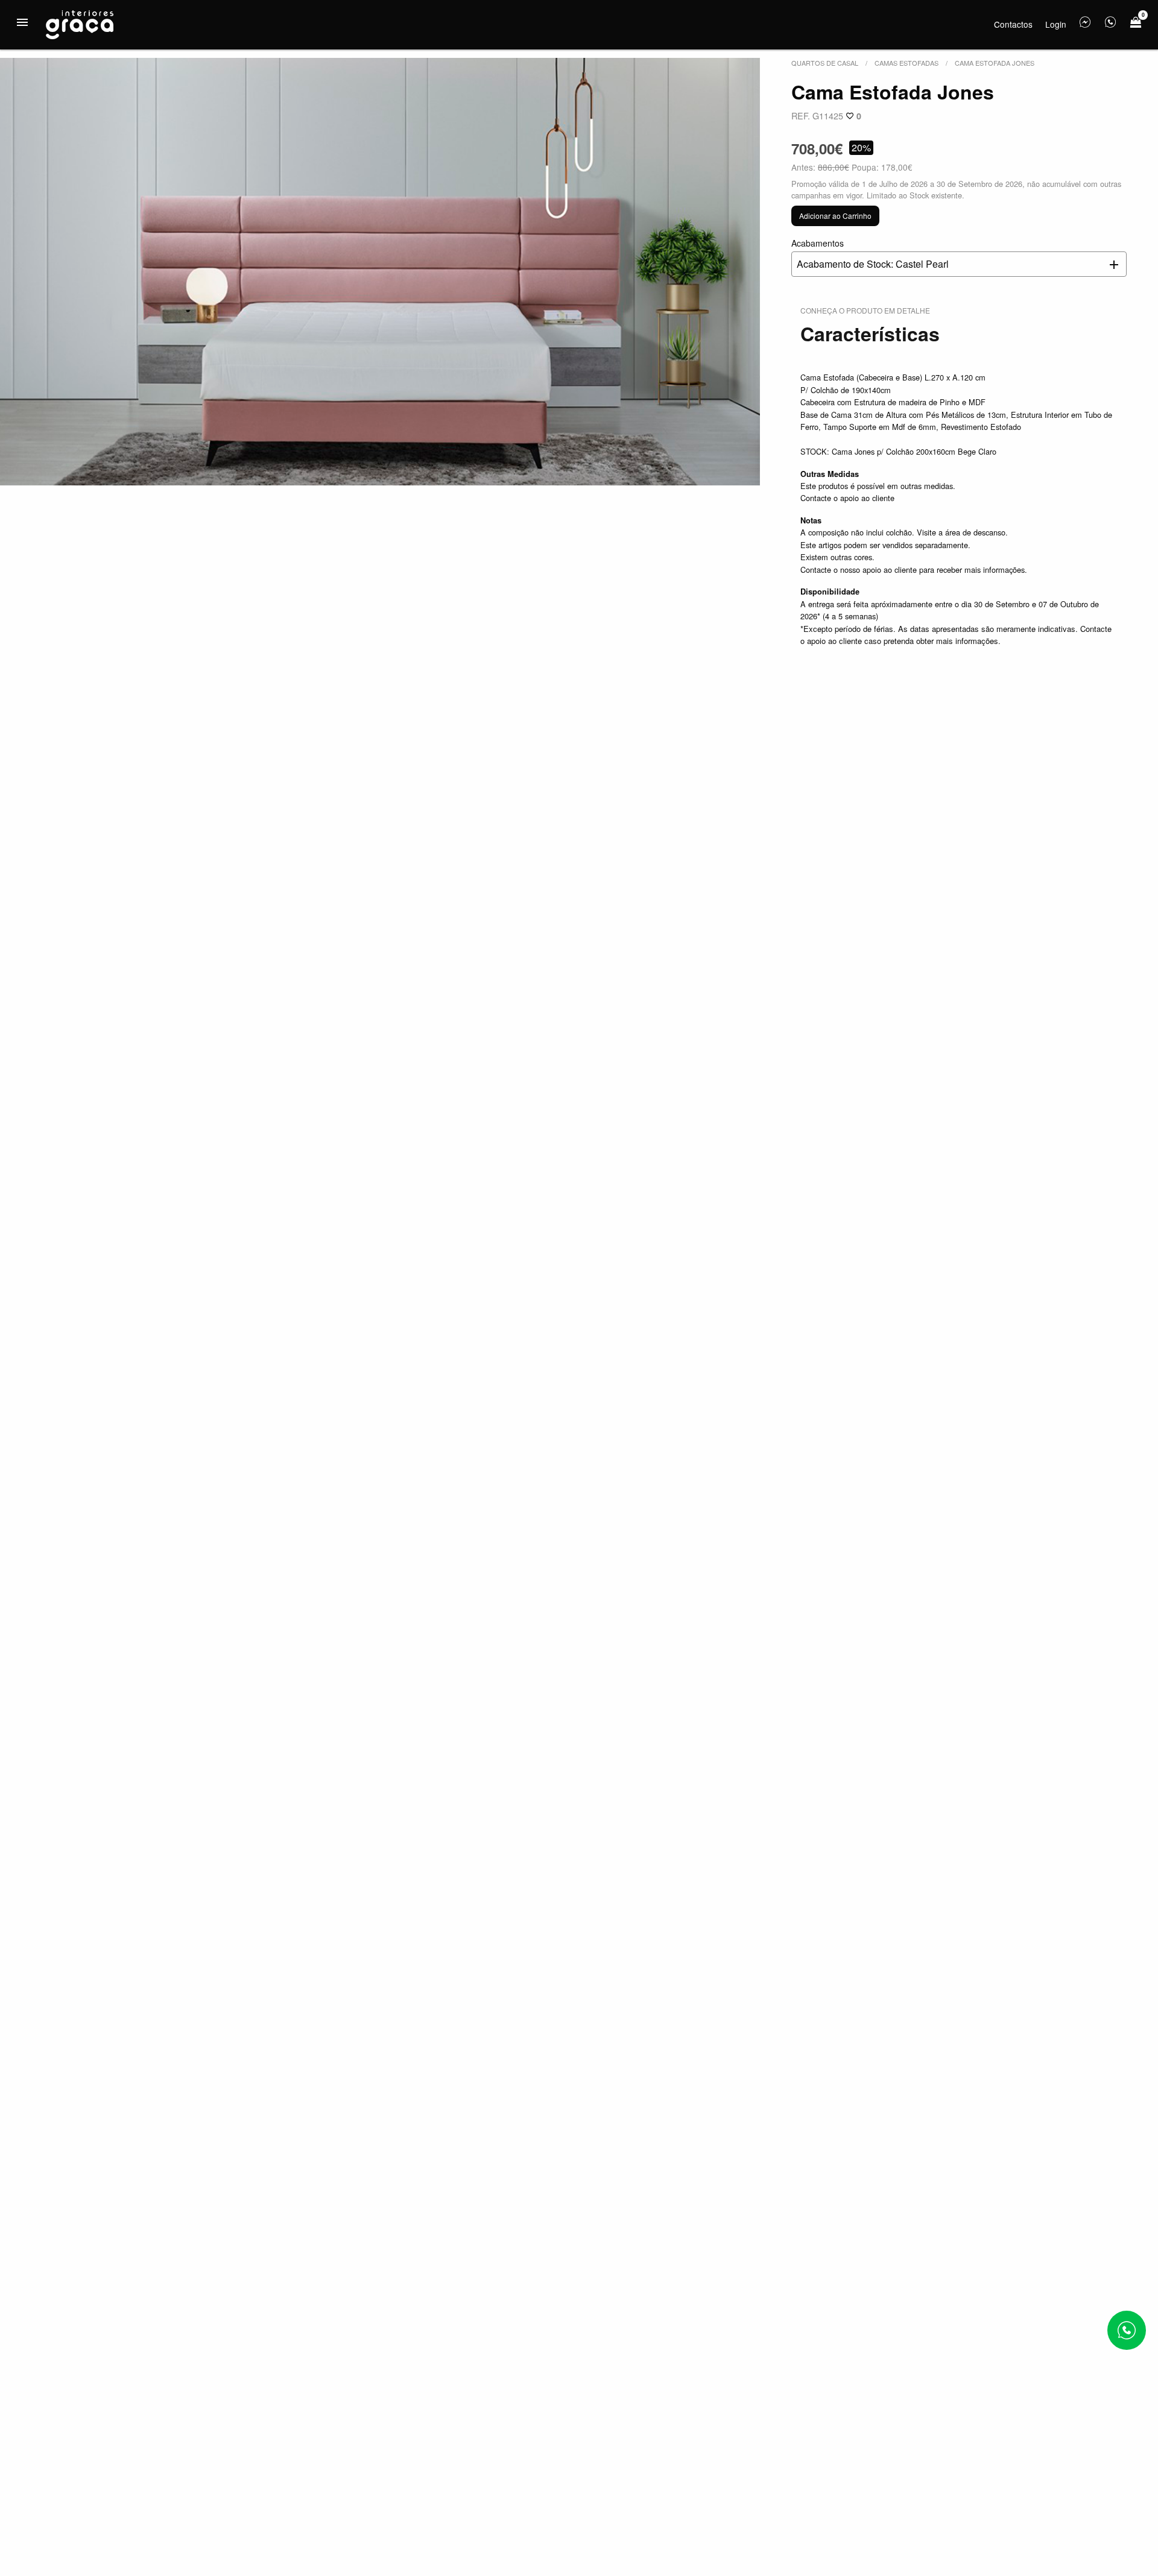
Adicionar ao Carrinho (835, 216)
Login (1056, 24)
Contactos (1013, 24)
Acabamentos (870, 254)
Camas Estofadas (906, 63)
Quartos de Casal (825, 63)
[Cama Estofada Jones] (380, 272)
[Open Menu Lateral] (22, 22)
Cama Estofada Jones (995, 63)
